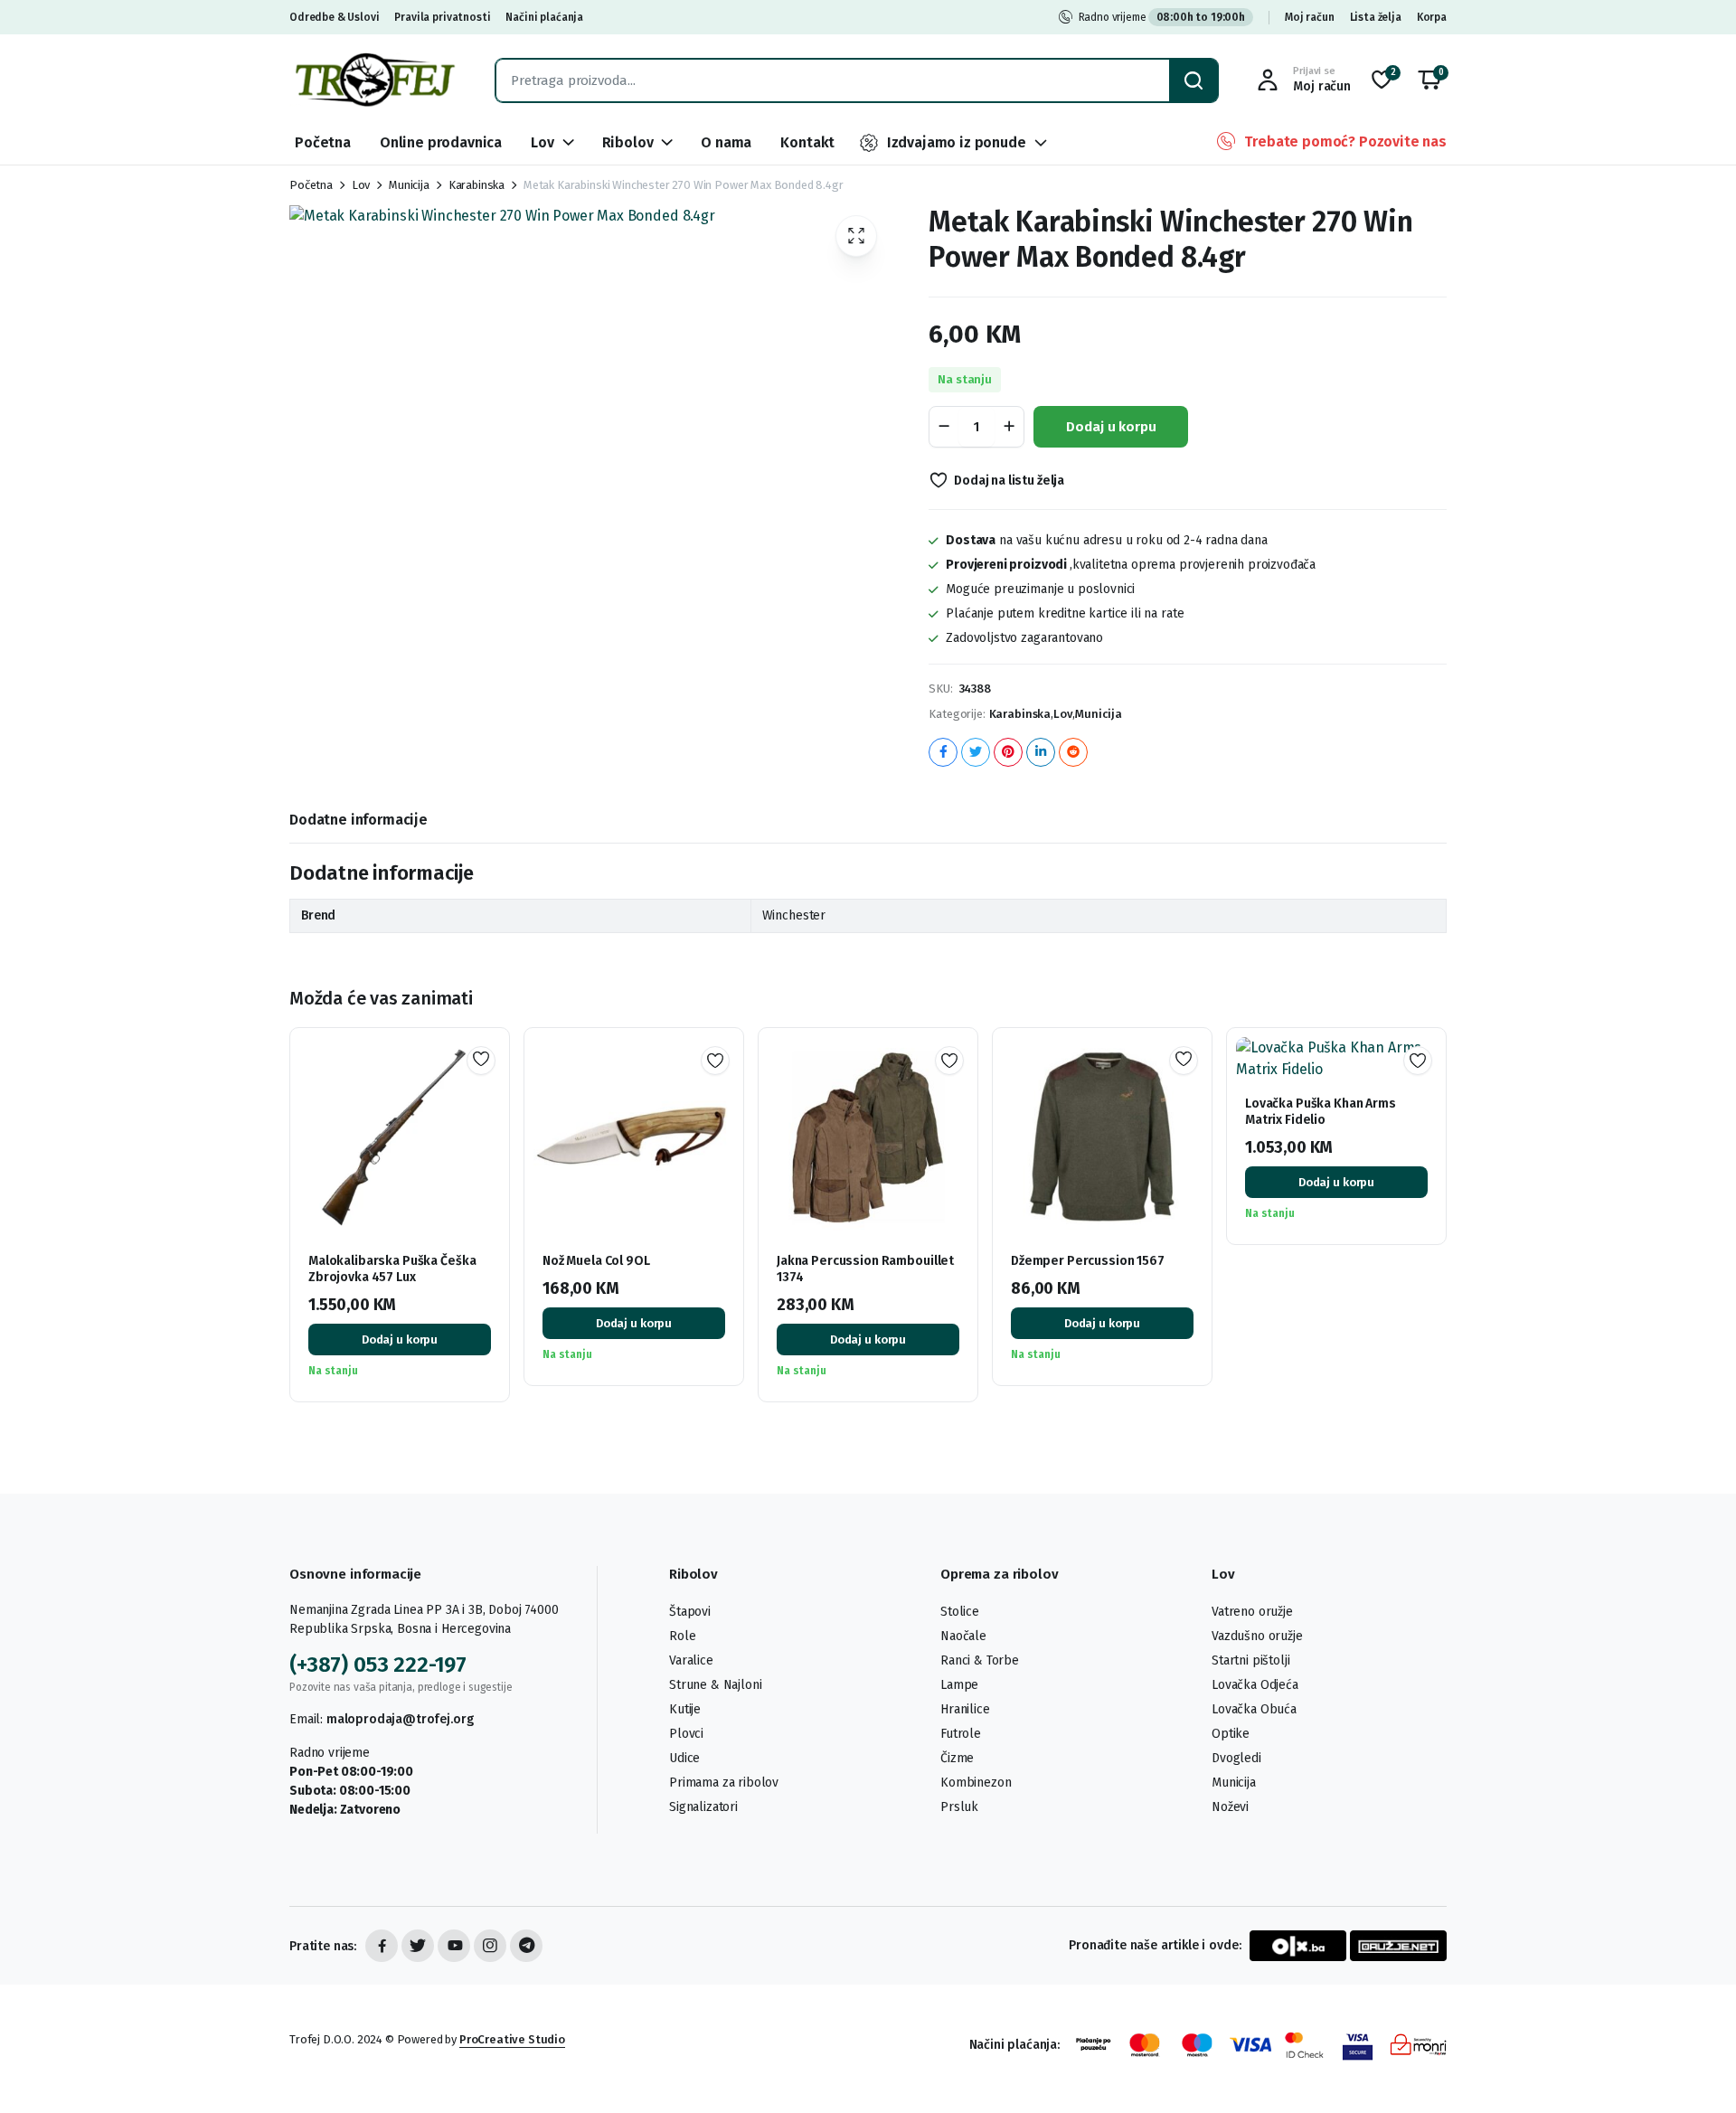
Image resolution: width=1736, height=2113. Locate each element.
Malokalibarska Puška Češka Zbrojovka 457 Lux (392, 1269)
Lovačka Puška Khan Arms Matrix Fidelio (1321, 1112)
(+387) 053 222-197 (378, 1665)
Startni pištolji (1250, 1660)
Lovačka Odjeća (1255, 1685)
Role (682, 1636)
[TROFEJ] (374, 80)
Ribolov (628, 142)
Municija (409, 185)
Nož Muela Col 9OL (596, 1261)
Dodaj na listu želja (1009, 481)
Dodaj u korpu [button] (400, 1339)
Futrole (961, 1734)
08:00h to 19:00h (1201, 17)
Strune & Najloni (715, 1685)
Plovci (686, 1734)
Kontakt (807, 142)
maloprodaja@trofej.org (400, 1719)
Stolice (960, 1612)
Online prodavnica (441, 142)
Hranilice (965, 1709)
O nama (726, 142)
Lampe (959, 1685)
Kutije (685, 1709)
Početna (323, 142)
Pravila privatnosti (442, 17)
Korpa (1432, 17)
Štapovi (690, 1612)
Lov (542, 142)
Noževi (1230, 1807)
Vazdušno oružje (1257, 1636)
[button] (1429, 80)
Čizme (957, 1758)
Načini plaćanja (544, 17)
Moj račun (1310, 17)
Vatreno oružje (1252, 1612)
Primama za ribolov (724, 1783)
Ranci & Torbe (980, 1660)
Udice (684, 1758)
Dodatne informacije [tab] (359, 820)
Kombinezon (976, 1783)
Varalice (691, 1660)
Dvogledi (1236, 1758)
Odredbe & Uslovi (334, 17)
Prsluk (959, 1807)
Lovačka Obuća (1254, 1709)
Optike (1231, 1734)
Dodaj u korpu (1111, 427)
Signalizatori (703, 1807)
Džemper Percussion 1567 (1088, 1261)
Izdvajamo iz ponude (957, 142)
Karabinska (476, 185)
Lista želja (1376, 17)
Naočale (963, 1636)
